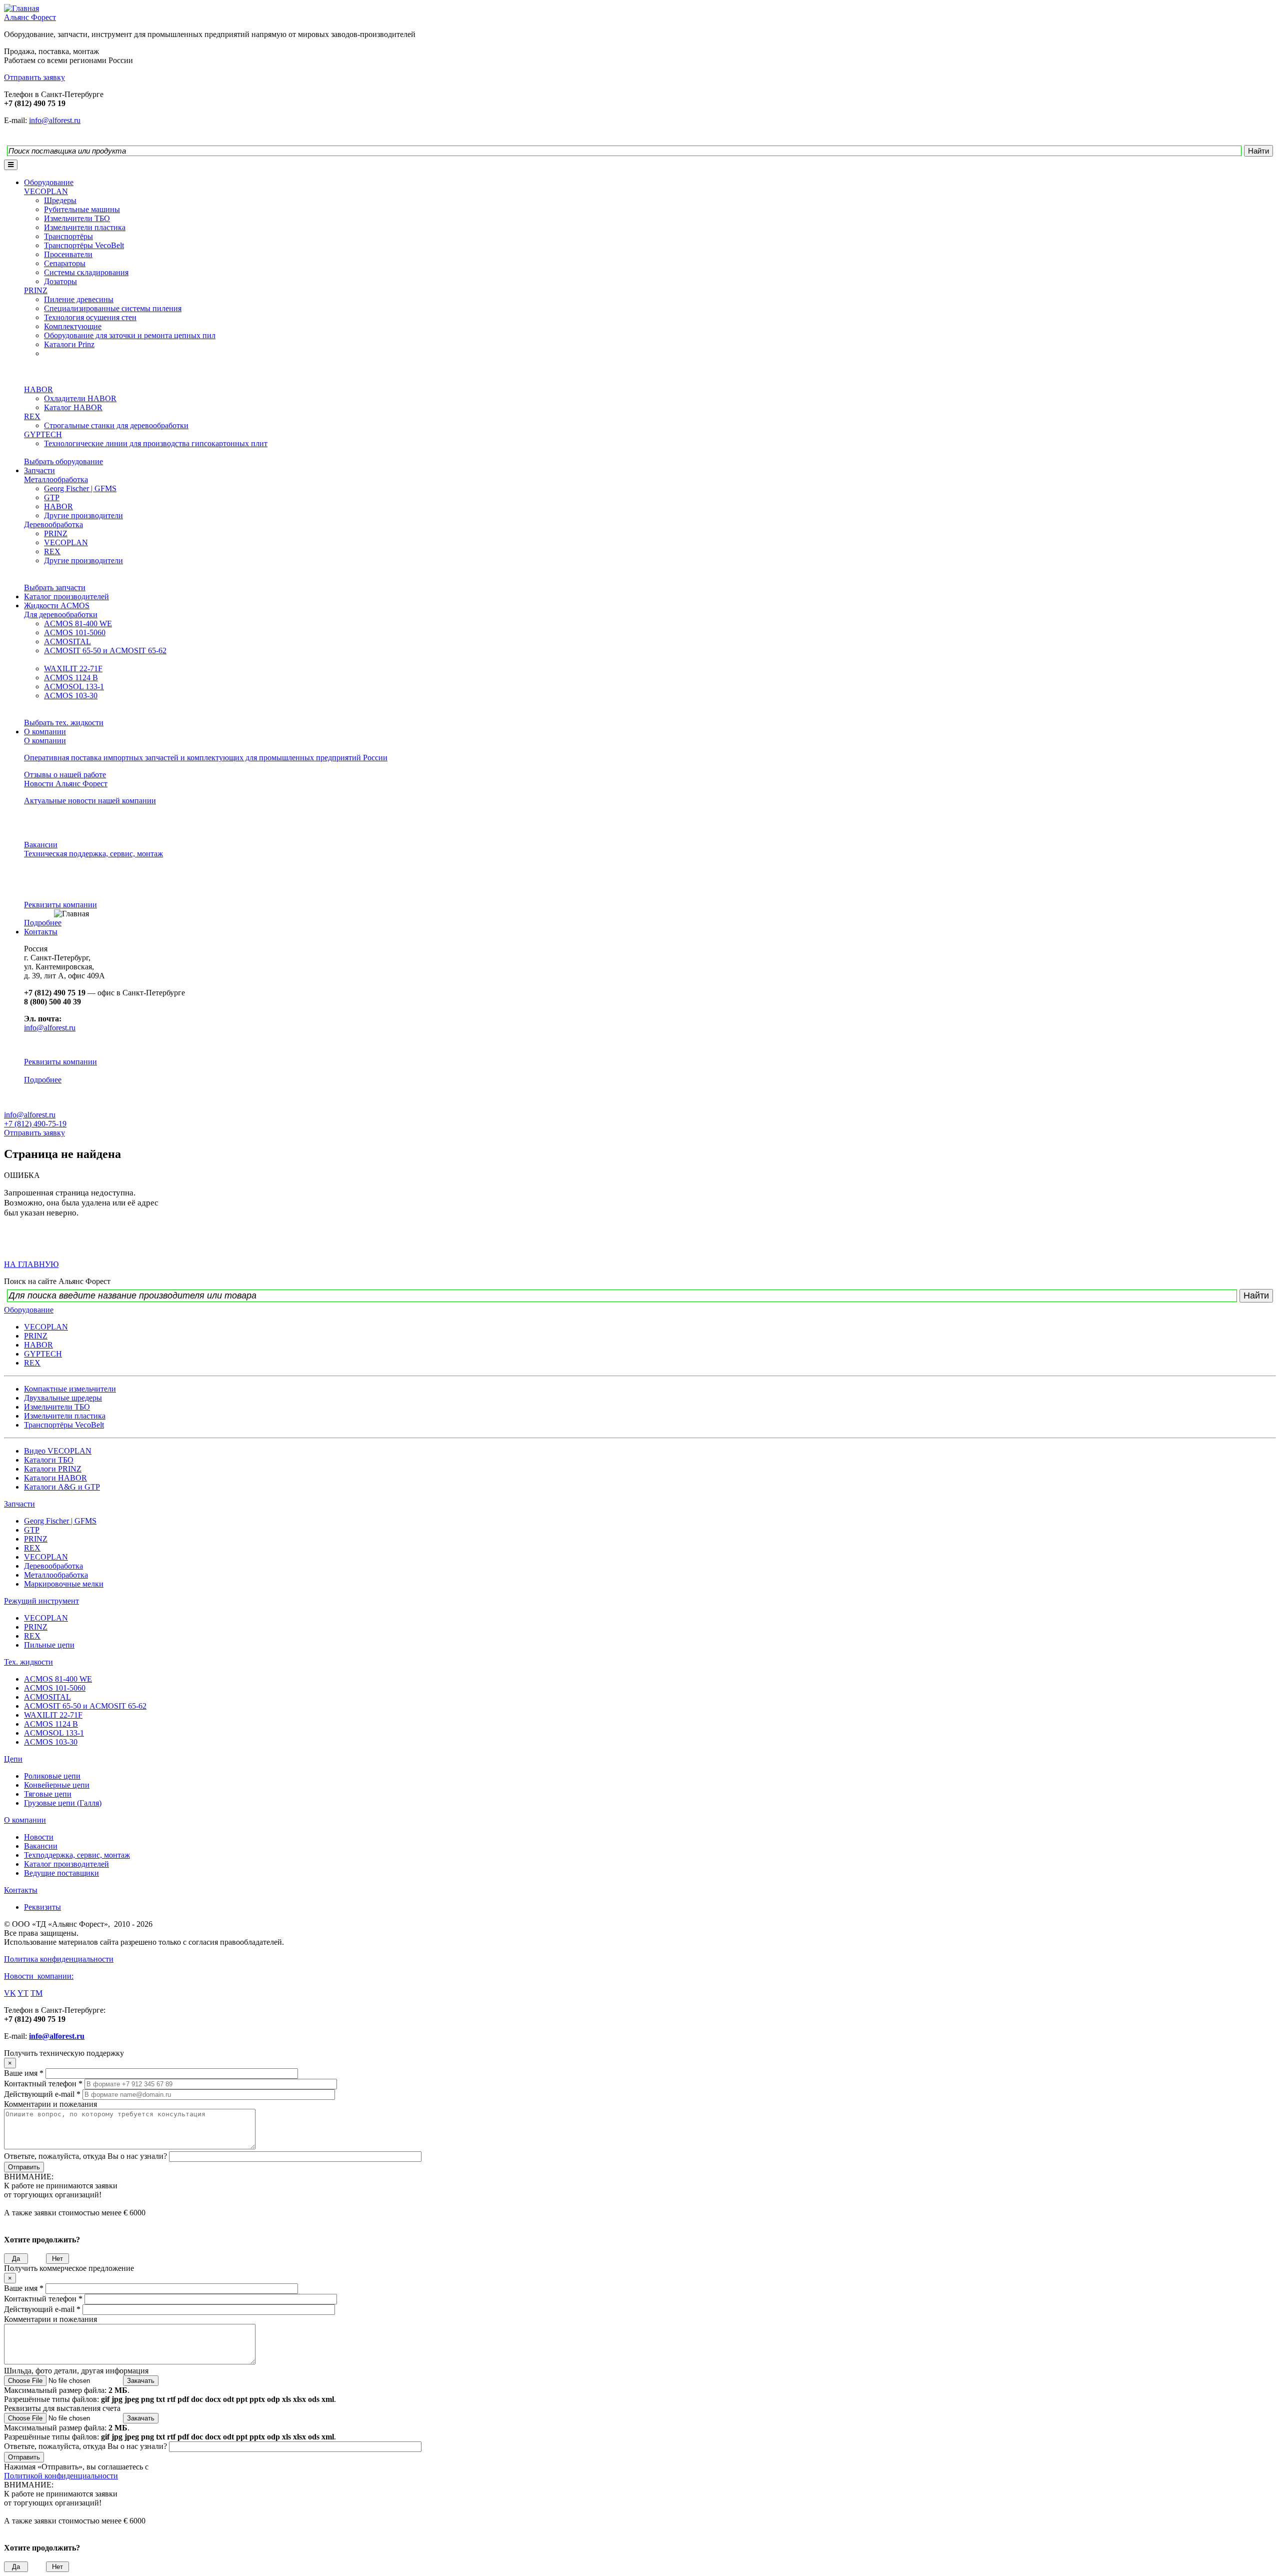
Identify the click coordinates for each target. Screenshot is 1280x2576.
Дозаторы (60, 281)
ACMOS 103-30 (71, 696)
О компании (45, 732)
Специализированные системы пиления (113, 308)
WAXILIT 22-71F (73, 669)
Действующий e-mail (42, 2094)
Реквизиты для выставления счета (62, 2408)
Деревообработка (53, 524)
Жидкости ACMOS (57, 605)
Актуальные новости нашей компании (90, 801)
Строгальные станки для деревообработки (116, 425)
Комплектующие (73, 326)
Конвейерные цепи (57, 1785)
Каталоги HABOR (55, 1478)
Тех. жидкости (28, 1662)
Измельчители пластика (85, 227)
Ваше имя (24, 2073)
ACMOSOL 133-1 (74, 687)
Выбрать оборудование (63, 461)
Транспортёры (68, 236)
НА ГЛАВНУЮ (31, 1264)
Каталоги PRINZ (53, 1469)
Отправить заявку (34, 1133)
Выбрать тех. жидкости (64, 723)
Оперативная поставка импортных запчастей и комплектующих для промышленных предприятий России (206, 758)
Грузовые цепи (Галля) (63, 1803)
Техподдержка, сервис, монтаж (77, 1855)
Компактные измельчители (70, 1389)
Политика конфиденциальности (59, 1959)
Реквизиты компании (60, 905)
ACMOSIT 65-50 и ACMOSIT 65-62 (105, 651)
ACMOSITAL (67, 641)
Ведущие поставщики (61, 1873)
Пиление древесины (79, 299)
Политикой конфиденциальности (61, 2476)
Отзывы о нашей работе (65, 775)
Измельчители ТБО (77, 218)
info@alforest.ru (55, 120)
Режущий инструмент (41, 1601)
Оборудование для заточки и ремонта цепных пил (130, 335)
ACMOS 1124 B (71, 678)
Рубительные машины (82, 209)
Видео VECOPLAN (58, 1451)
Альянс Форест (30, 17)
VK (10, 1993)
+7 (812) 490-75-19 (35, 1124)
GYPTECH (43, 434)
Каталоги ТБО (49, 1460)
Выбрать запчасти (55, 587)
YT (23, 1993)
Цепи (13, 1759)
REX (32, 416)
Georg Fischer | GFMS (80, 488)
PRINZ (36, 290)
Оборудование (49, 182)
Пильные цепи (49, 1645)
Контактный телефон (43, 2084)
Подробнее (43, 923)
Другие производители (83, 515)
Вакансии (41, 845)
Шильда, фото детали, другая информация (76, 2371)
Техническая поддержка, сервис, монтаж (93, 854)
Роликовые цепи (52, 1776)
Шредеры (60, 200)
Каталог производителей (66, 596)
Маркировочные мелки (64, 1584)
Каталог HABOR (73, 407)
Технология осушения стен (90, 317)
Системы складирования (86, 272)
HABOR (38, 389)
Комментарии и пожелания (50, 2104)
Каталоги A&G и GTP (62, 1487)
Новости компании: (39, 1976)
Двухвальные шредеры (63, 1398)
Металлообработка (56, 479)
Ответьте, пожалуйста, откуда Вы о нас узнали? (86, 2156)
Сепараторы (65, 263)
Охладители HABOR (80, 398)
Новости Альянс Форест (66, 784)
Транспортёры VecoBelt (84, 245)
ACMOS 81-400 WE (78, 623)
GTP (52, 497)
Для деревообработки (61, 614)
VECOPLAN (46, 191)
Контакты (41, 932)
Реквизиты (42, 1907)
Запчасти (39, 470)
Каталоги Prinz (69, 344)
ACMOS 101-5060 (75, 632)
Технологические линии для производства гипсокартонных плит (156, 443)
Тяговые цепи (48, 1794)
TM (36, 1993)
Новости (39, 1837)
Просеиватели (68, 254)
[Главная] (21, 8)
